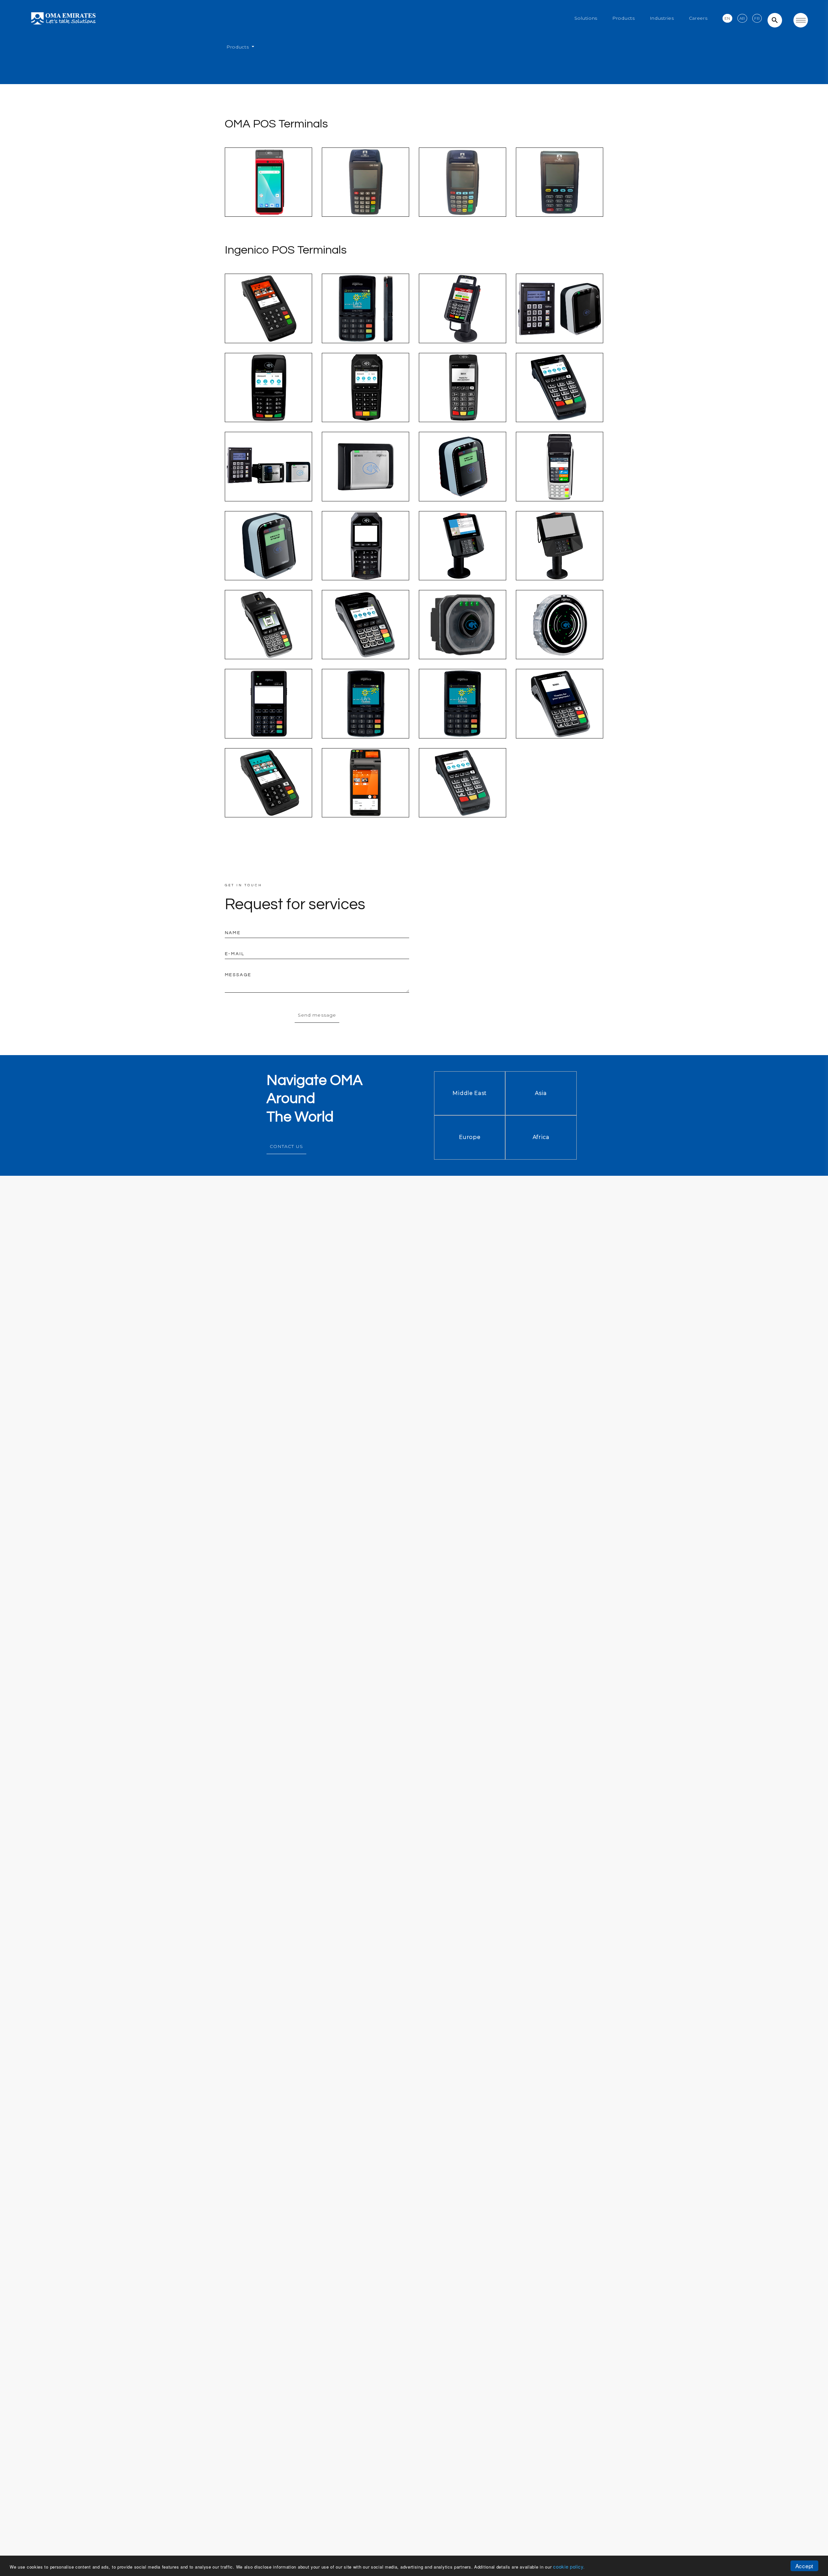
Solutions (586, 18)
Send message (317, 1015)
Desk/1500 (365, 399)
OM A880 (268, 194)
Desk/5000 (268, 320)
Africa (541, 1137)
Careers (698, 18)
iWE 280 (560, 478)
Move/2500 (365, 636)
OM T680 (366, 194)
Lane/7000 (463, 557)
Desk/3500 (559, 399)
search (775, 20)
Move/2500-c (269, 636)
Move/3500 (559, 715)
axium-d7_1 (366, 794)
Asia (541, 1093)
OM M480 (560, 194)
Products (624, 18)
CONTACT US (286, 1146)
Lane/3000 (365, 557)
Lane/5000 (463, 320)
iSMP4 (268, 715)
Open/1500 (463, 636)
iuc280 (463, 478)
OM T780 (463, 194)
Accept (804, 2566)
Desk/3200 (462, 399)
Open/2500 (560, 636)
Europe (470, 1137)
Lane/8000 (560, 557)
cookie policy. (569, 2566)
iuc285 (268, 557)
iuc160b (365, 478)
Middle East (470, 1093)
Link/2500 (366, 320)
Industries (662, 18)
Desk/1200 (268, 399)
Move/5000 (268, 794)
